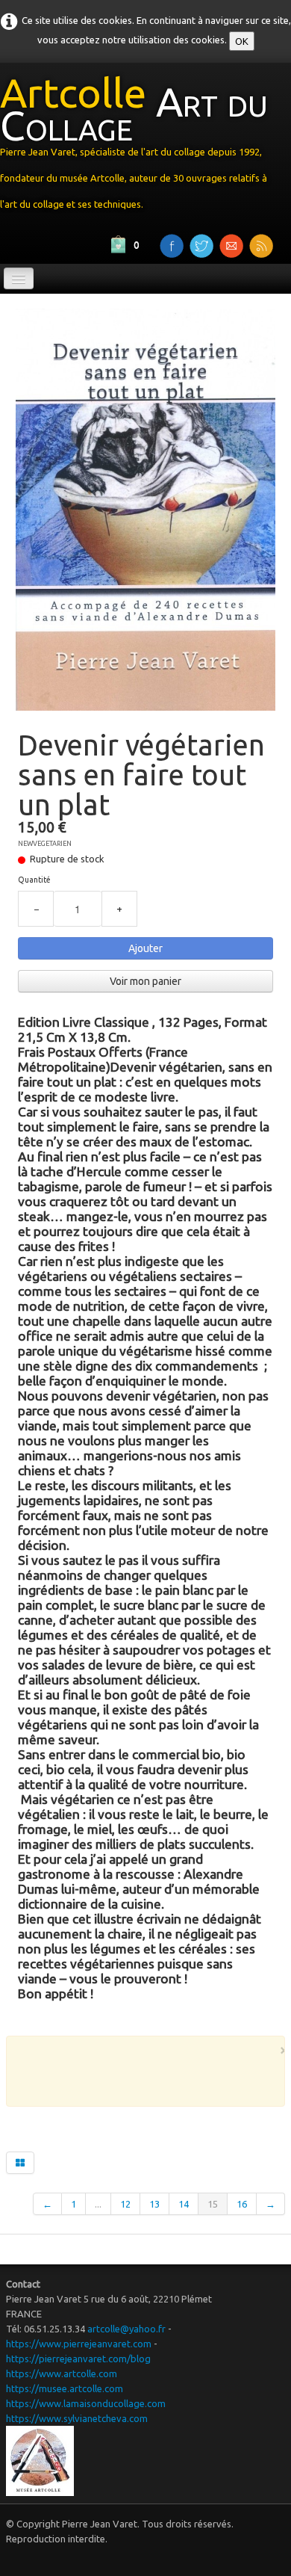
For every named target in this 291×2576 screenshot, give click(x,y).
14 (184, 2204)
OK (242, 41)
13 (154, 2204)
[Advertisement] (155, 2078)
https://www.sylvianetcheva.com (77, 2418)
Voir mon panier (145, 981)
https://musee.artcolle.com (65, 2388)
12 (125, 2204)
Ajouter (145, 948)
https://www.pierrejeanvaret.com (79, 2344)
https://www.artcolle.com (62, 2373)
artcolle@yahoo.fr (126, 2329)
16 (242, 2204)
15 (213, 2204)
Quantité (34, 880)
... (98, 2204)
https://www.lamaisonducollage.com (86, 2403)
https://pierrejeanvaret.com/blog (78, 2359)
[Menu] (19, 278)
